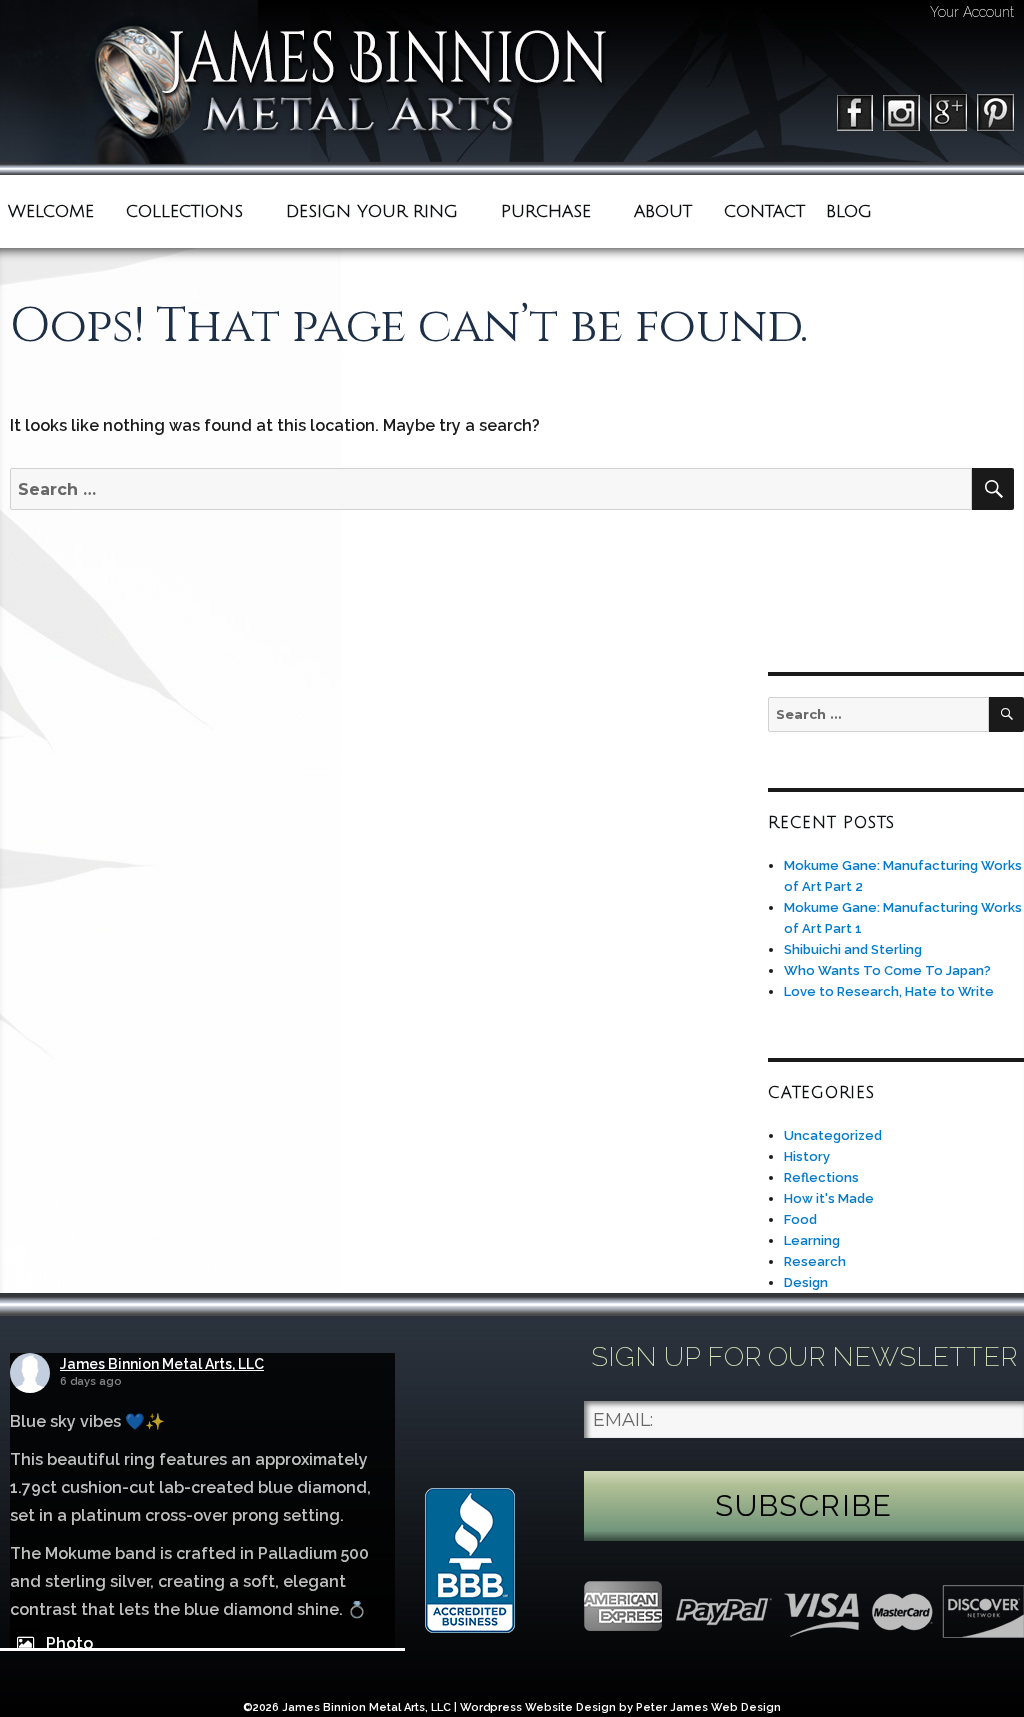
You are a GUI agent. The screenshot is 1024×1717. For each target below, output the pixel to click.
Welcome (51, 211)
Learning (812, 1240)
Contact (764, 211)
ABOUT (663, 211)
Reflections (821, 1177)
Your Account (972, 12)
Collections (184, 211)
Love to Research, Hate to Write (889, 991)
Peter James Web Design (708, 1707)
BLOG (849, 211)
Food (800, 1219)
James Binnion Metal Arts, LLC (162, 1364)
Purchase (546, 211)
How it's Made (829, 1198)
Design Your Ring (372, 211)
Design (806, 1282)
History (807, 1156)
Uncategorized (833, 1135)
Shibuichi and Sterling (853, 949)
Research (815, 1261)
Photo (69, 1643)
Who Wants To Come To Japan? (887, 970)
